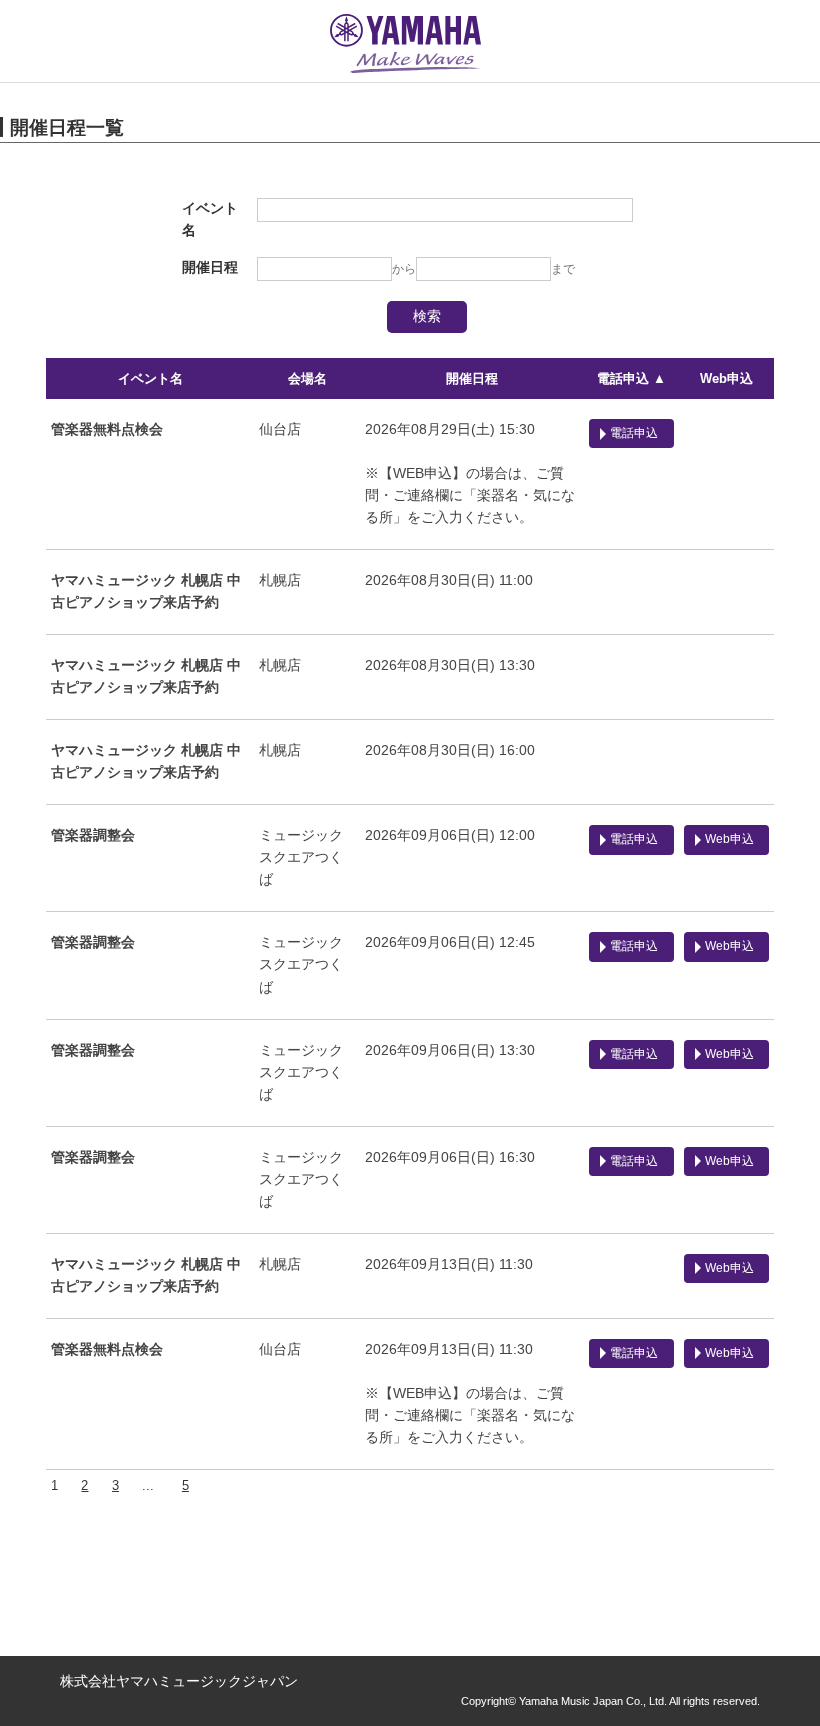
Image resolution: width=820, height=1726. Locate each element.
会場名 (307, 378)
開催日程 (472, 378)
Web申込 (726, 378)
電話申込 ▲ (631, 378)
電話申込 (634, 433)
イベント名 (150, 378)
